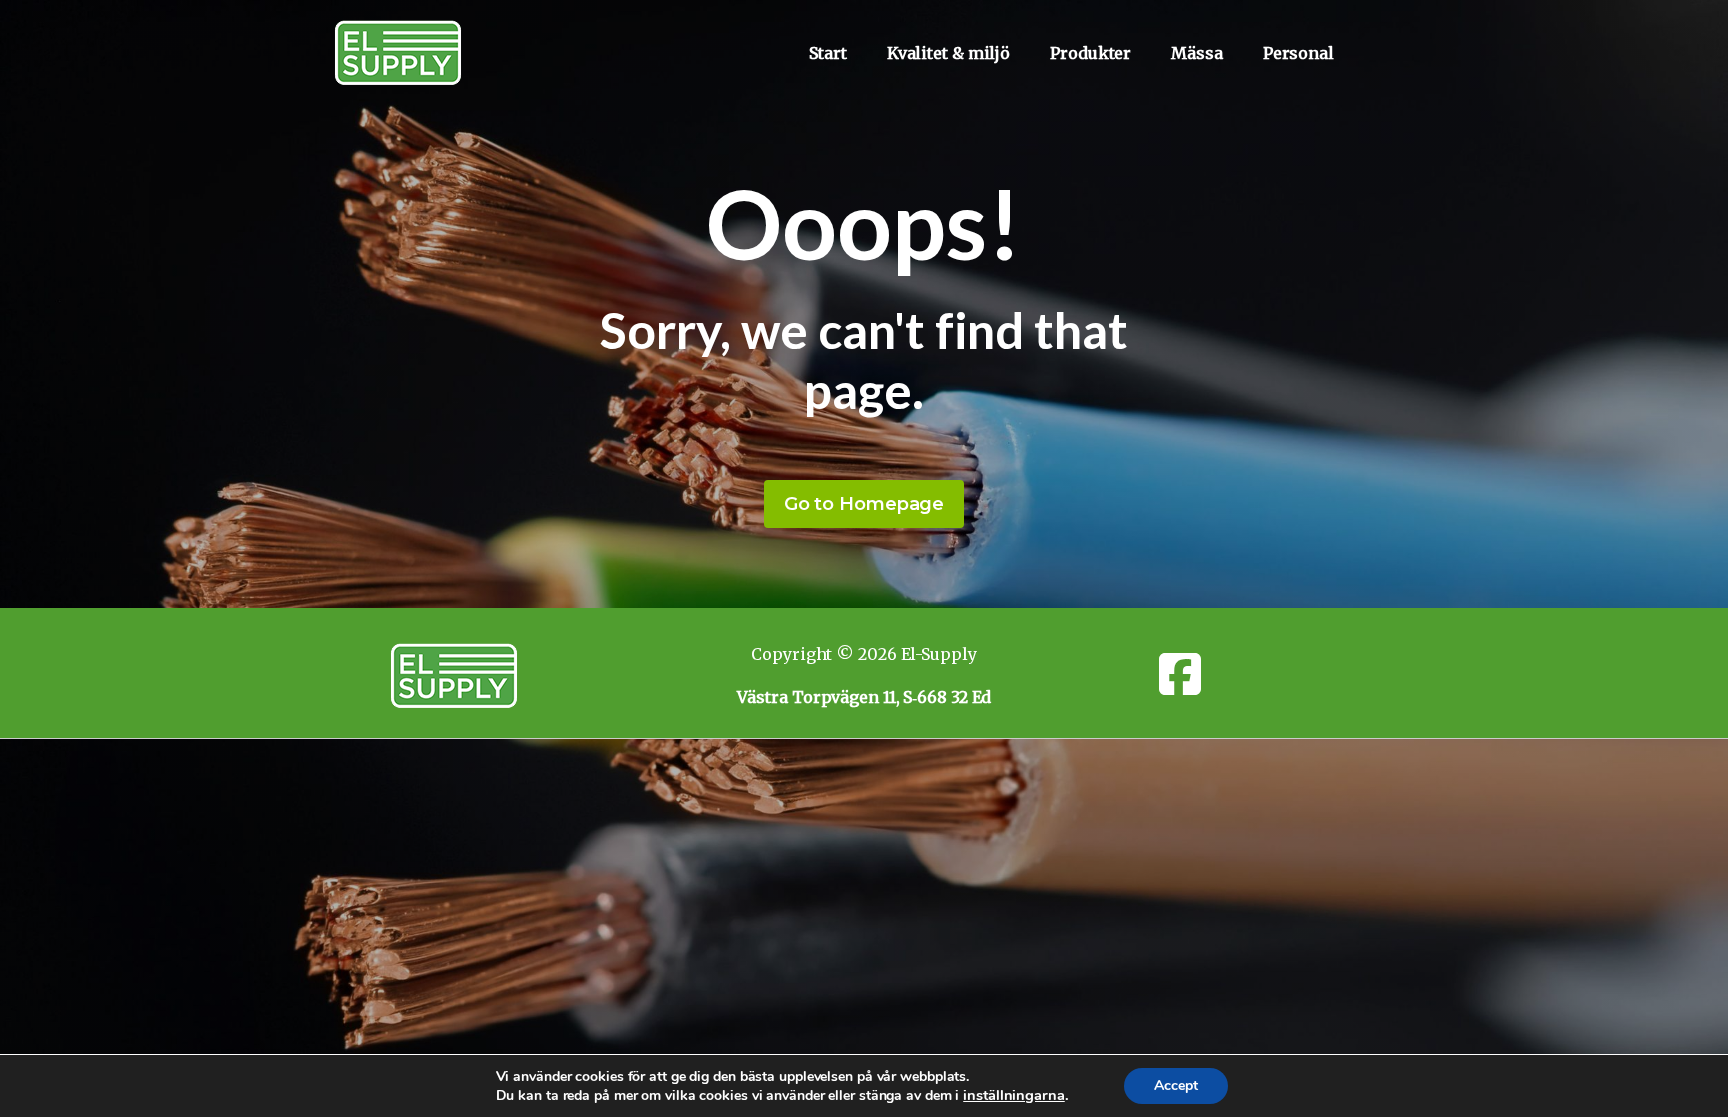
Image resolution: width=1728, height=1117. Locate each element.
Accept (1176, 1085)
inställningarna (1014, 1095)
